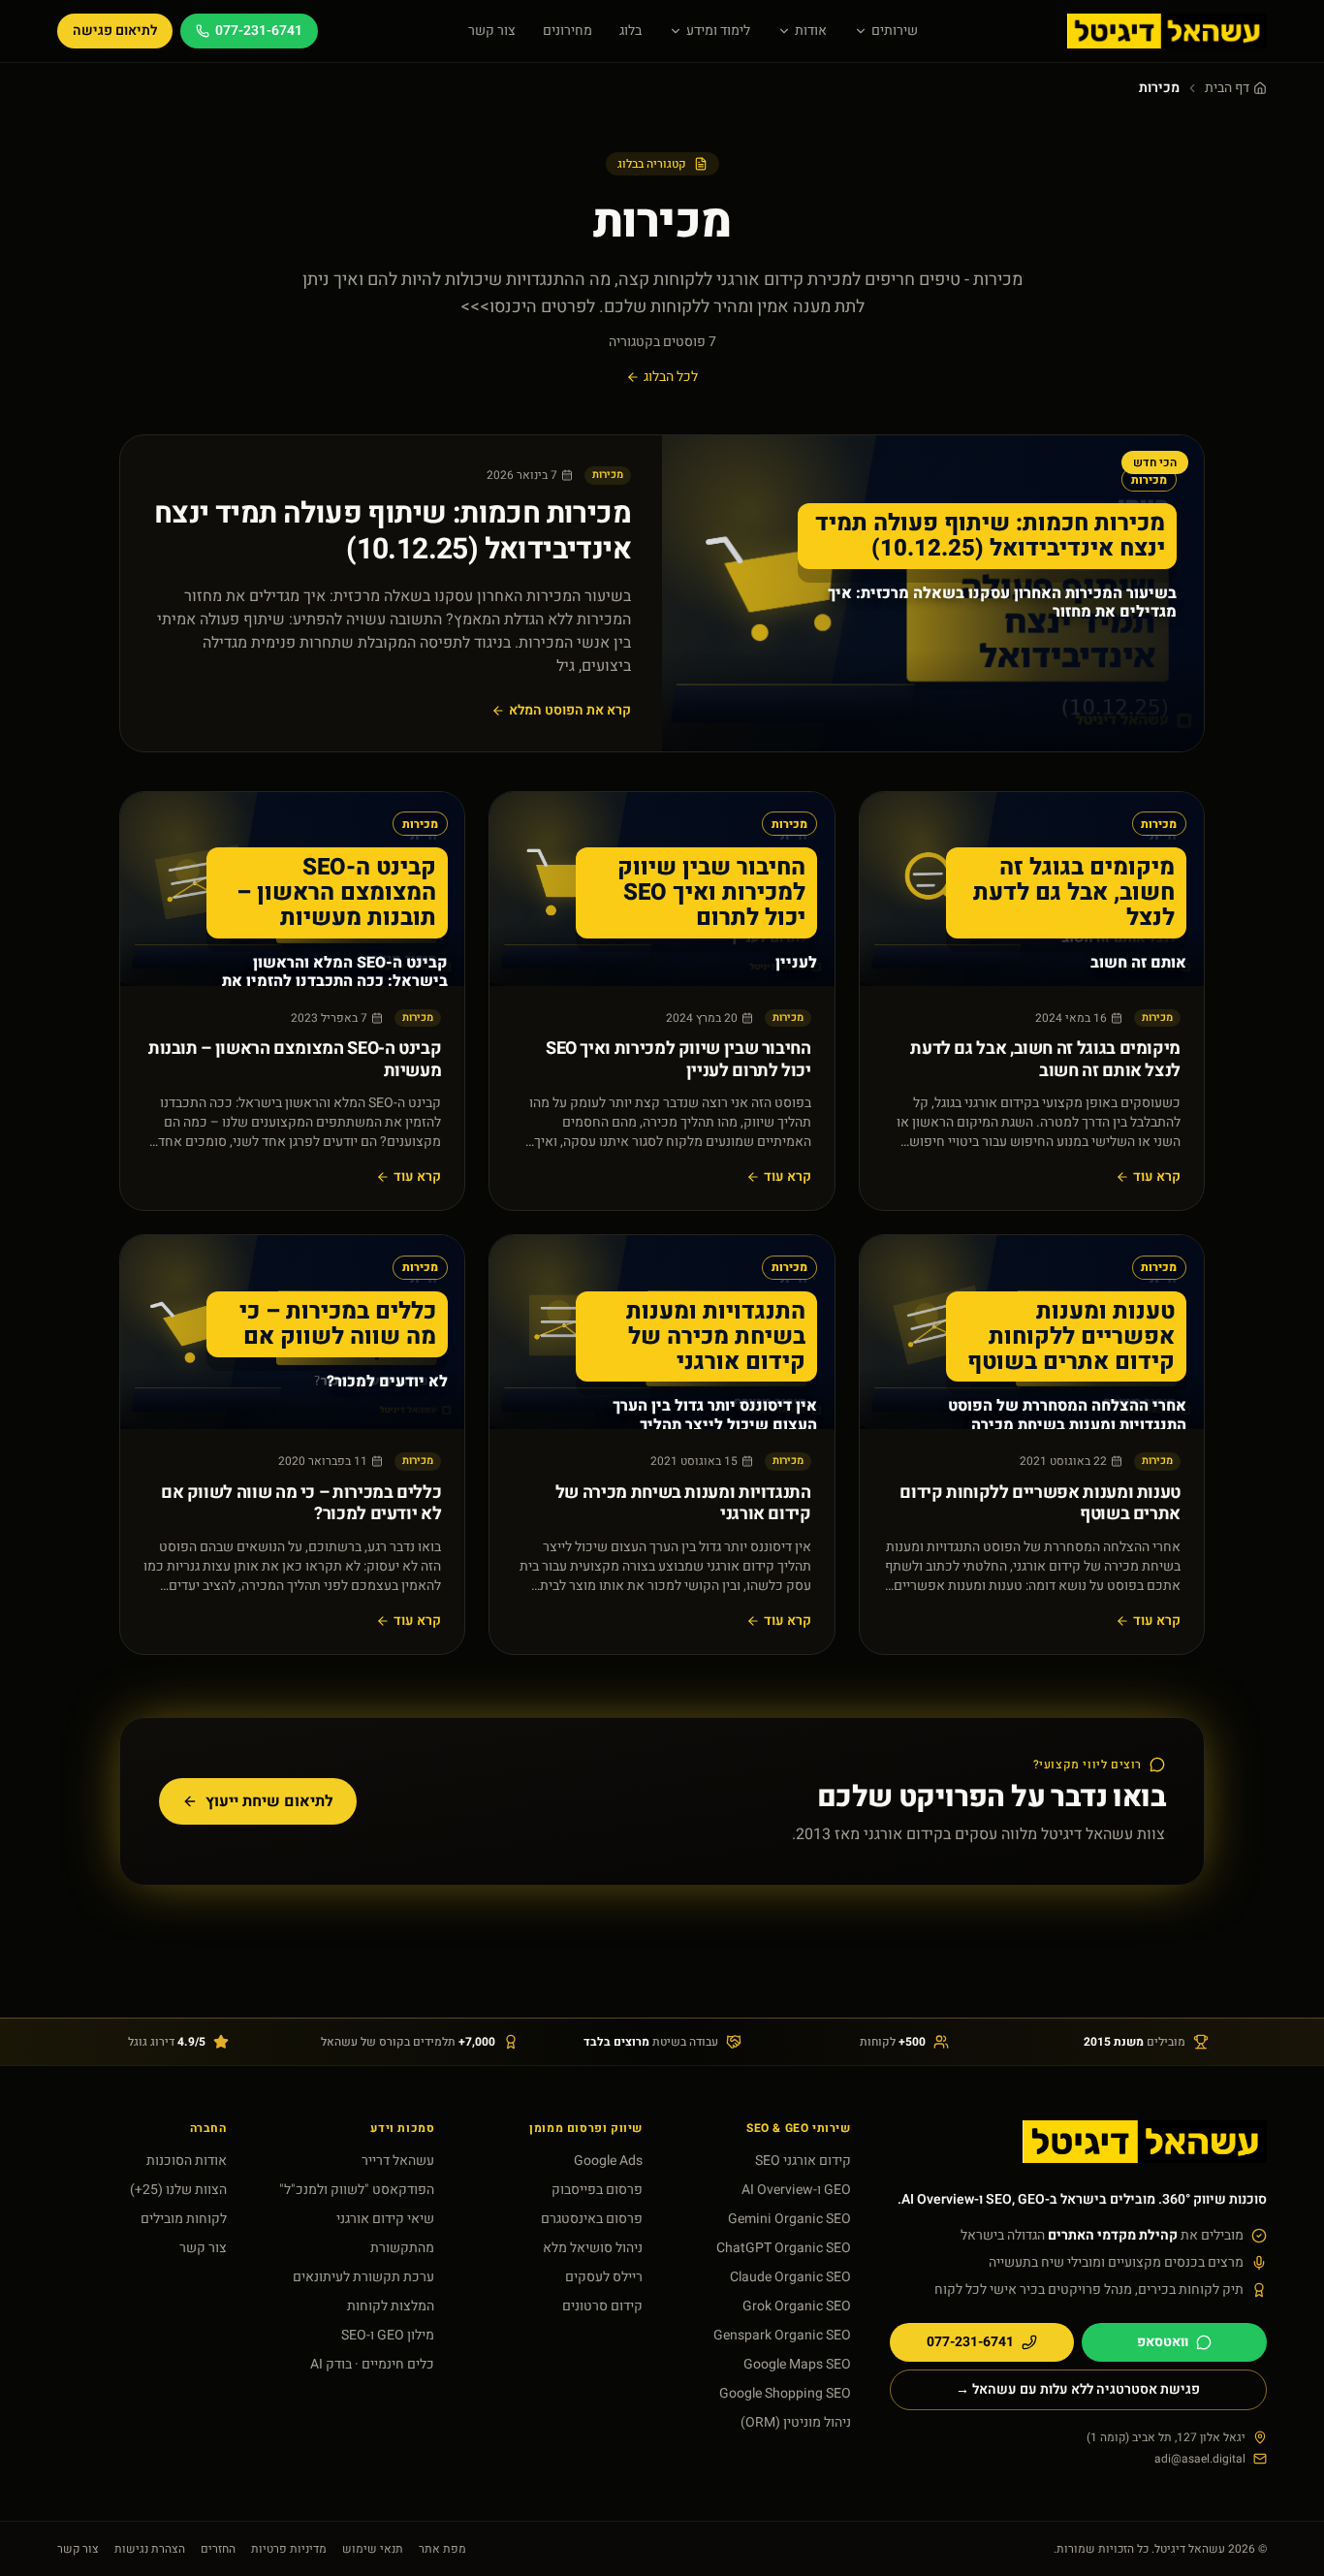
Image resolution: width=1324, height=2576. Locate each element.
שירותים (895, 31)
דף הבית (1227, 88)
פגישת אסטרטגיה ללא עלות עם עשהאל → (1078, 2389)
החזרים (218, 2549)
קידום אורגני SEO (803, 2161)
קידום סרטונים (602, 2306)
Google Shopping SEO (785, 2393)
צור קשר (492, 31)
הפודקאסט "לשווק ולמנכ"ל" (357, 2190)
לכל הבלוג (671, 377)
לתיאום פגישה (115, 31)
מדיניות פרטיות (289, 2549)
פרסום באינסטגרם (592, 2219)
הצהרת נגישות (150, 2549)
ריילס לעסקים (604, 2277)
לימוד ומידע (718, 31)
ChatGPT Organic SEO (784, 2248)
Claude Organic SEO (790, 2277)
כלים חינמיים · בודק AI (372, 2364)
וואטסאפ (1163, 2342)
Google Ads (608, 2161)
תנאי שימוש (373, 2549)
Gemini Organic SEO (789, 2219)
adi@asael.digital (1200, 2459)
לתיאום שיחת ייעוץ (269, 1801)
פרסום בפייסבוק (597, 2190)
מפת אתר (442, 2549)
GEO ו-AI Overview (796, 2190)
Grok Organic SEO (797, 2306)
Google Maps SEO (797, 2364)
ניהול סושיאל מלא (593, 2248)
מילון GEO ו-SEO (388, 2335)
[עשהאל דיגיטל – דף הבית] (1167, 31)
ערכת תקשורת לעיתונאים (363, 2277)
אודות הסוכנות (187, 2161)
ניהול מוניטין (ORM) (796, 2422)
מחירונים (567, 31)
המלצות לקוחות (391, 2306)
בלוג (630, 31)
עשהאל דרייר (398, 2161)
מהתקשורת (402, 2248)
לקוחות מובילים (184, 2219)
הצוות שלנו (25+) (178, 2190)
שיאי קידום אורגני (385, 2219)
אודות (811, 31)
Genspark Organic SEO (782, 2335)
